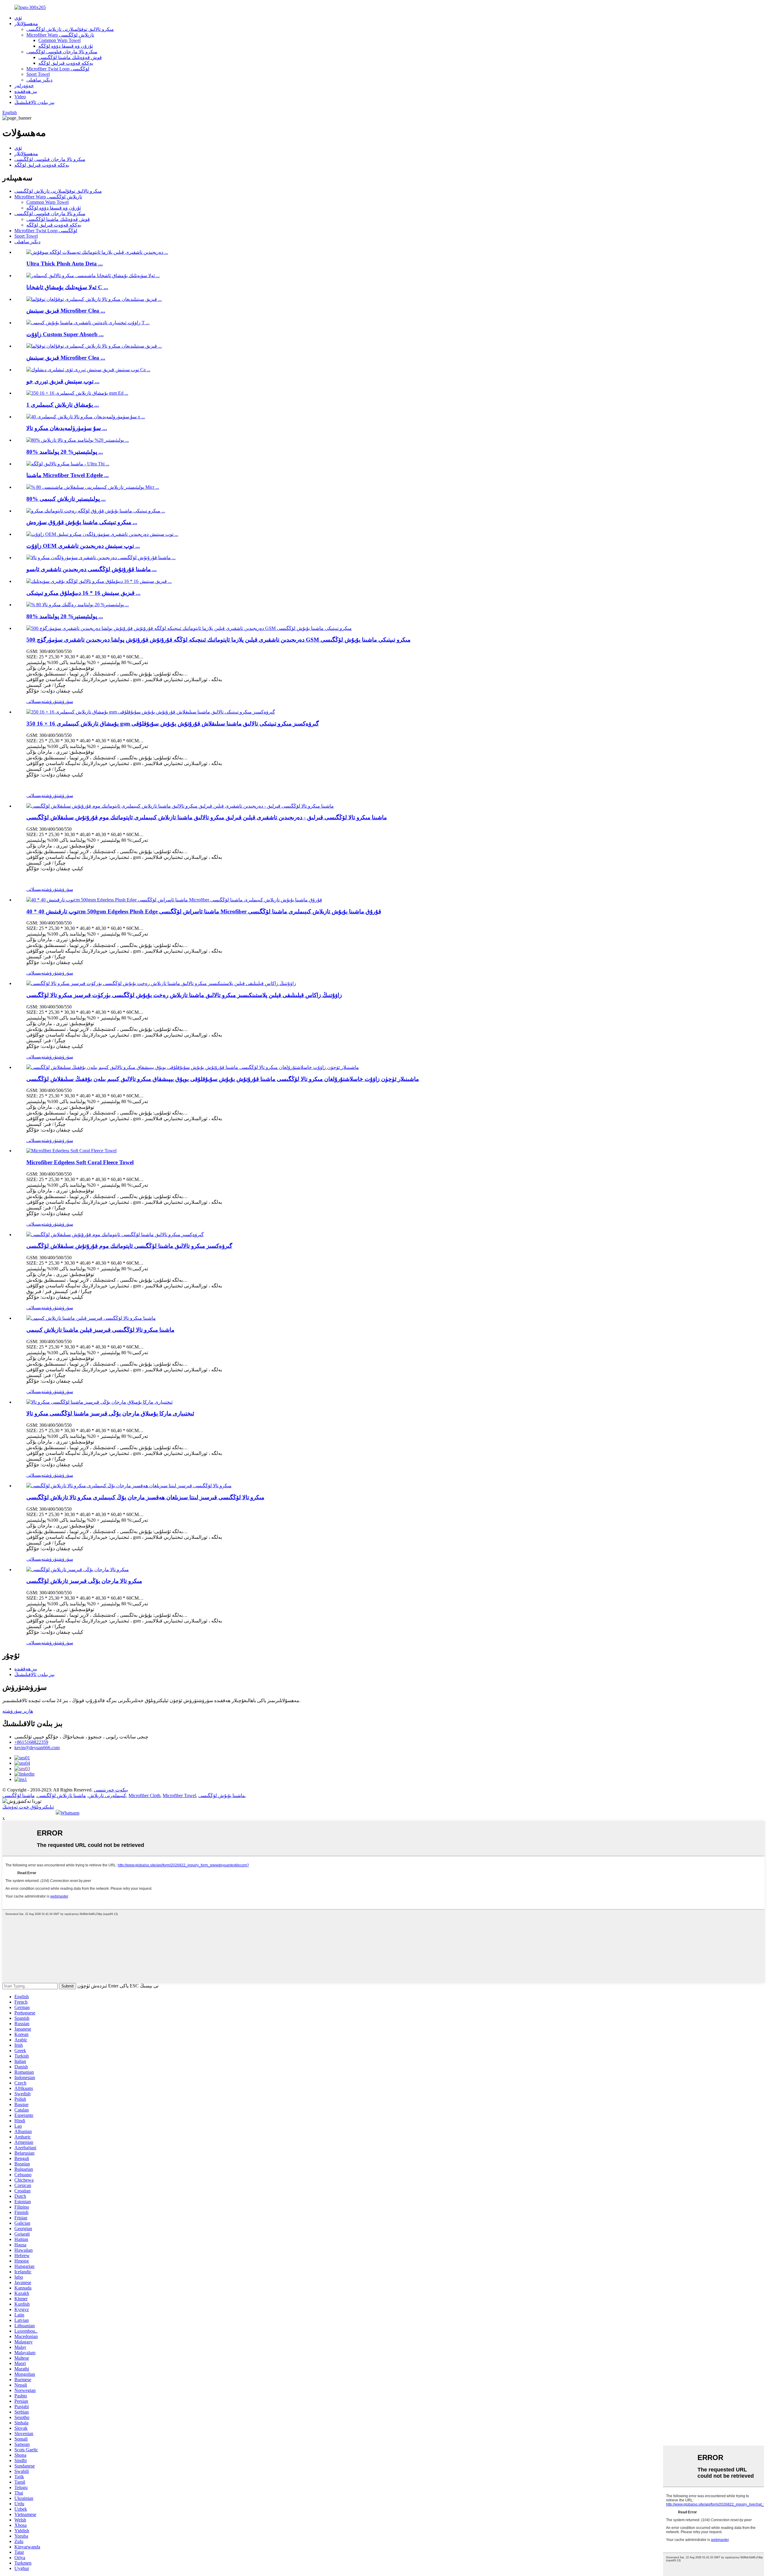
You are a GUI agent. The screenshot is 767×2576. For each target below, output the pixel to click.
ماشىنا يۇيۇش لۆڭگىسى (222, 1795)
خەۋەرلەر (24, 86)
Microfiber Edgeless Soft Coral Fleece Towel (80, 1162)
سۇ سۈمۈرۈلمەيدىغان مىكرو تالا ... (67, 428)
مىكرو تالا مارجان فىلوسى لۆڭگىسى (62, 52)
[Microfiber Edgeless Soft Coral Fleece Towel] (71, 1151)
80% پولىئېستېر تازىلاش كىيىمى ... (66, 499)
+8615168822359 (31, 1742)
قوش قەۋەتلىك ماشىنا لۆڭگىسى (70, 57)
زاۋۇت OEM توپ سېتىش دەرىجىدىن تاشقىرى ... (83, 546)
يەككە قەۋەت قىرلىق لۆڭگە (66, 63)
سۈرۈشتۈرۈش (59, 701)
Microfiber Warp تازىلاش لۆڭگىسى (60, 35)
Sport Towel (38, 74)
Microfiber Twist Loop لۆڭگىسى (58, 69)
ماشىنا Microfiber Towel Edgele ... (68, 475)
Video (20, 97)
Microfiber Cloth (144, 1795)
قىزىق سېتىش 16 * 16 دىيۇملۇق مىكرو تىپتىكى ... (83, 593)
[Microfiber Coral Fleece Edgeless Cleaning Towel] (78, 1570)
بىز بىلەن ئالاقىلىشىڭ (34, 102)
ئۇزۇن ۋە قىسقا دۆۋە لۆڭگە (66, 46)
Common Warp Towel (59, 40)
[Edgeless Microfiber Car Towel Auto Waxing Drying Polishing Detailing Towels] (115, 1235)
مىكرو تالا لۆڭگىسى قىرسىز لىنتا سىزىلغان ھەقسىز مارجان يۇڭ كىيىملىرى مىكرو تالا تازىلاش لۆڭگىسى (145, 1497)
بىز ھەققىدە (26, 91)
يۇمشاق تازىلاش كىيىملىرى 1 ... (63, 405)
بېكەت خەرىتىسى (111, 1790)
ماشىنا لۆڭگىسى (19, 1795)
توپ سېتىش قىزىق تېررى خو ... (63, 381)
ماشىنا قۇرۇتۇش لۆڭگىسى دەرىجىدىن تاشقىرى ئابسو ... (92, 569)
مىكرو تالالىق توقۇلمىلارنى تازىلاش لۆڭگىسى (70, 29)
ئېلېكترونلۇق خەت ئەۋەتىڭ (28, 1807)
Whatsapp (70, 1813)
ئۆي (18, 18)
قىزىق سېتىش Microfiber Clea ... (66, 311)
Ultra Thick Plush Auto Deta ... (65, 264)
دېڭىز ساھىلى (39, 80)
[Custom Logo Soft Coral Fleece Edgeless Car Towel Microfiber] (99, 1402)
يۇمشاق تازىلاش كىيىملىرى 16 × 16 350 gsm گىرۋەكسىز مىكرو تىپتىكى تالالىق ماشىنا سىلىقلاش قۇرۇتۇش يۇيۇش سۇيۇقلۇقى (173, 724)
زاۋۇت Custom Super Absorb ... (65, 334)
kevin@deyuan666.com (37, 1748)
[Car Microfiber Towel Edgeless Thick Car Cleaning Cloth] (91, 1318)
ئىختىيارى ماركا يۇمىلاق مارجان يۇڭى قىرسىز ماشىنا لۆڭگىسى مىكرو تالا (110, 1413)
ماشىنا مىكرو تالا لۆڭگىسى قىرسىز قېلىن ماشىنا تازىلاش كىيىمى (100, 1330)
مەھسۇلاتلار (26, 24)
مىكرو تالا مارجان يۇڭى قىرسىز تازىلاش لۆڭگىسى (84, 1581)
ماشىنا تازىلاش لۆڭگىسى (62, 1795)
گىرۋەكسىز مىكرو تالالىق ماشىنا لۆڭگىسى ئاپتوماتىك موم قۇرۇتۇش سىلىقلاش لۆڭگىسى (129, 1246)
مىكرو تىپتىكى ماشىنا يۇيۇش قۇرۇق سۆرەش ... (82, 522)
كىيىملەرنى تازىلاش (107, 1795)
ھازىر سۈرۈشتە (18, 1711)
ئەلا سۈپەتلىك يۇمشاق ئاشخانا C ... (67, 287)
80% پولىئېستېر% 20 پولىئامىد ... (65, 452)
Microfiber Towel (179, 1795)
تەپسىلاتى (36, 701)
